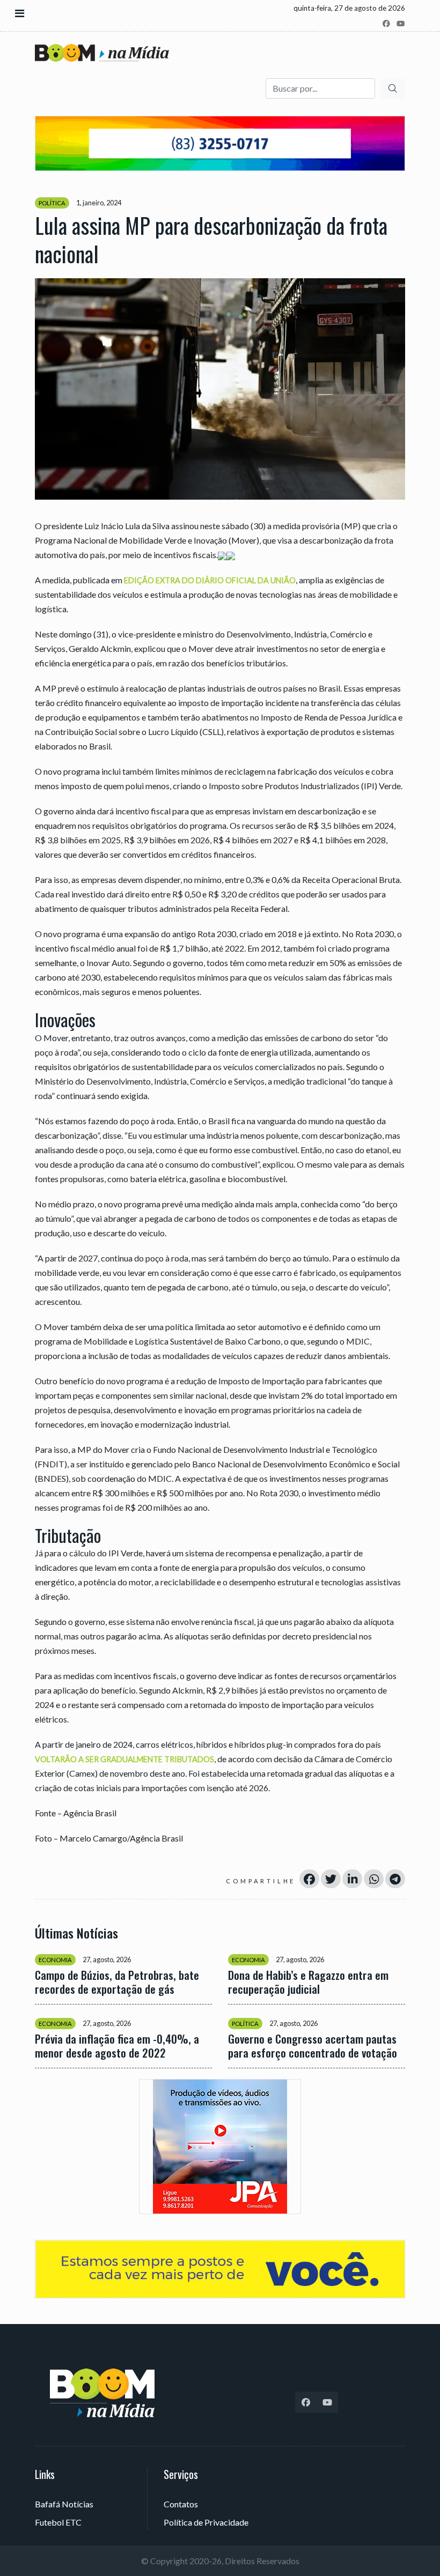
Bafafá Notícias (64, 2504)
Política (52, 203)
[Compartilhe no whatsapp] (374, 1879)
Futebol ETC (58, 2522)
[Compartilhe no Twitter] (331, 1879)
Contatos (181, 2504)
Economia (55, 1960)
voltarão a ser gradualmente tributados (124, 1759)
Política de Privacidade (206, 2522)
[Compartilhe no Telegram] (395, 1879)
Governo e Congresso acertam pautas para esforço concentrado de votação (313, 2046)
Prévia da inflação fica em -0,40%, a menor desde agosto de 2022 (117, 2046)
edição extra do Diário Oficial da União (210, 580)
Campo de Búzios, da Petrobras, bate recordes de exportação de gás (117, 1982)
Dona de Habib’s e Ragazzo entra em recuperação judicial (308, 1982)
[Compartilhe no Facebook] (309, 1879)
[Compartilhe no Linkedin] (352, 1879)
